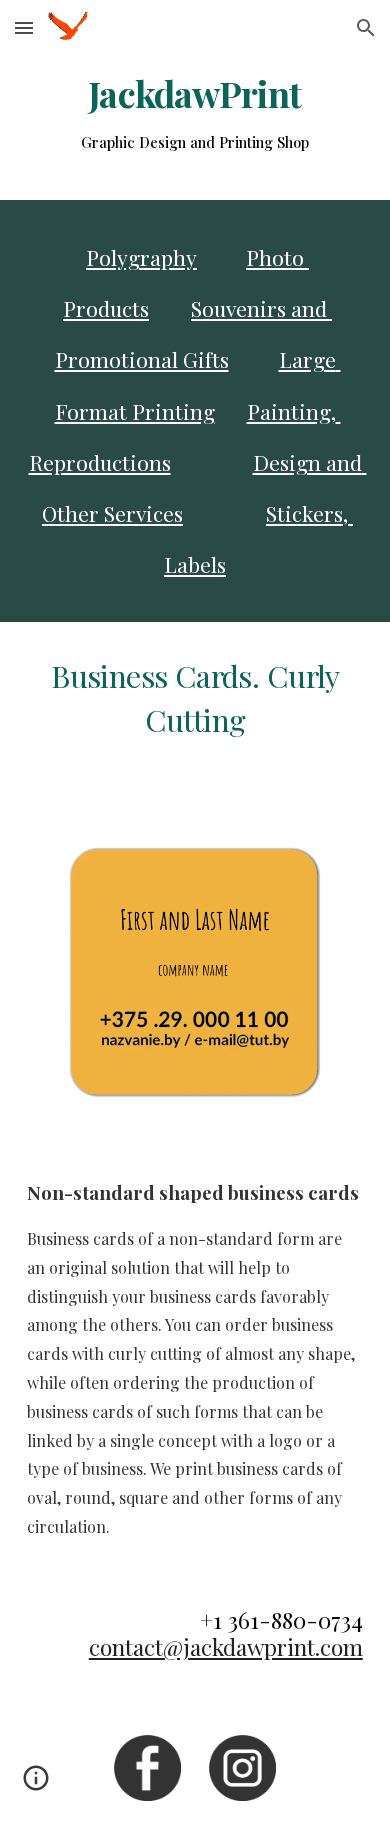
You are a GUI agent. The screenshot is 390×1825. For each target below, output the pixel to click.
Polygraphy (141, 257)
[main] (195, 115)
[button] (24, 27)
